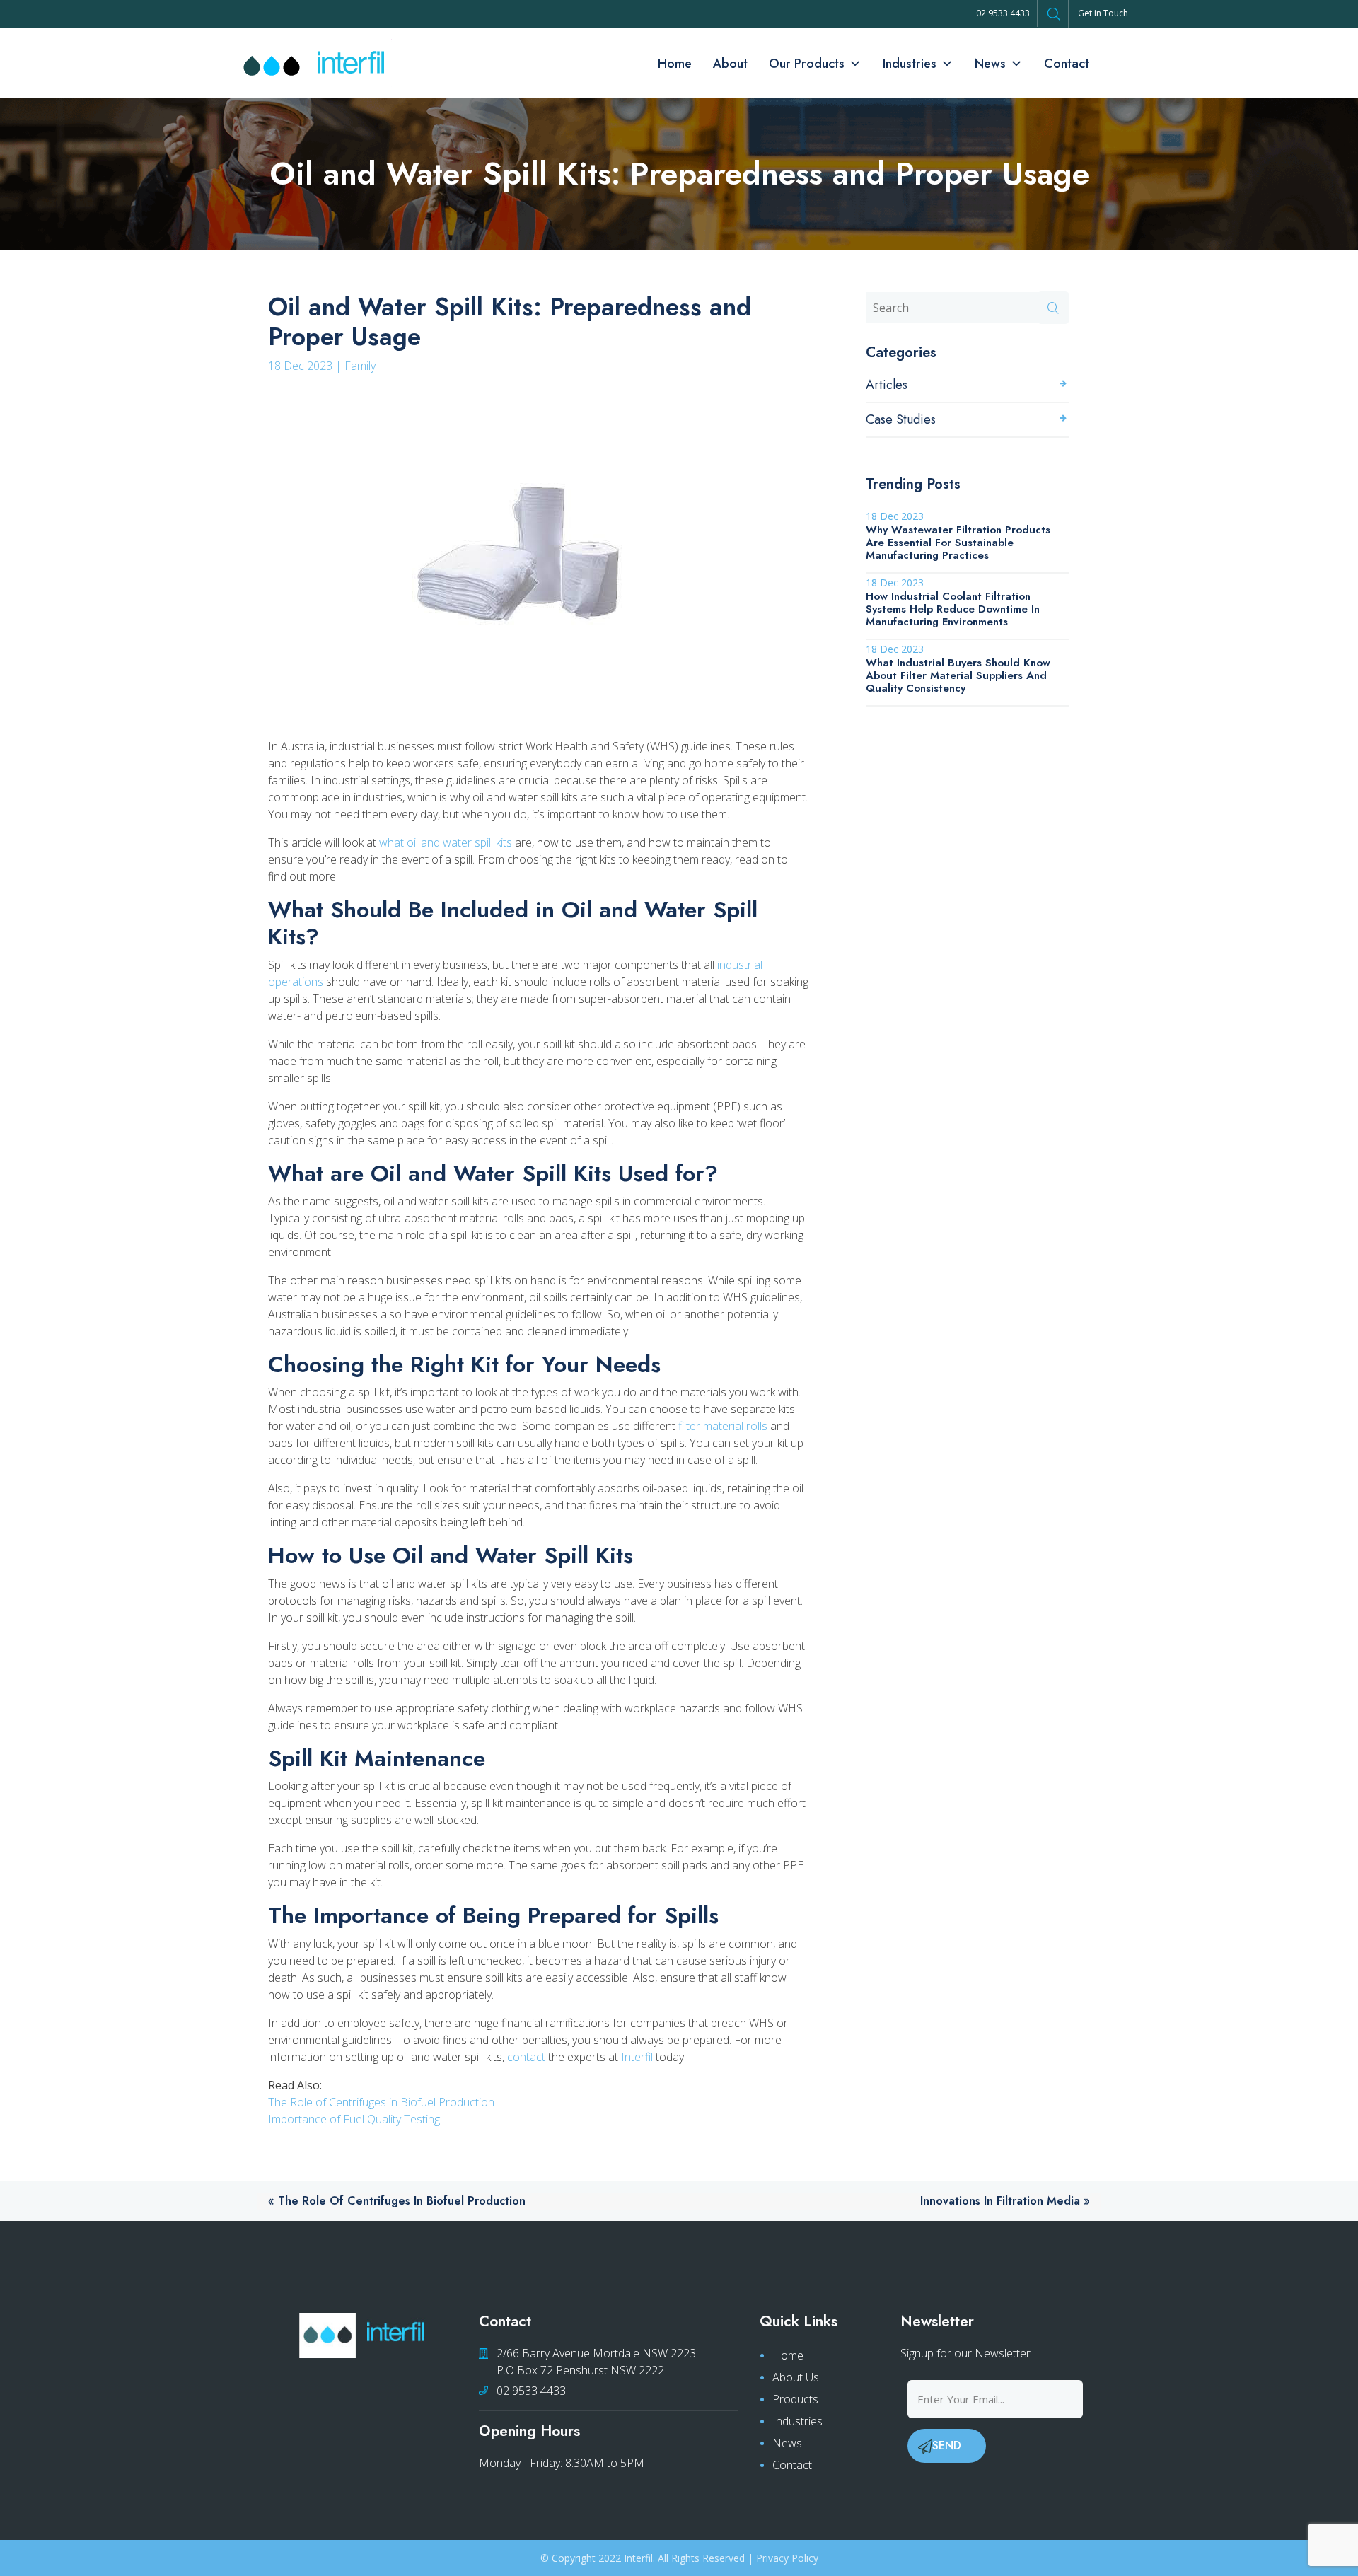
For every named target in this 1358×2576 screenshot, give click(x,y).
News (990, 64)
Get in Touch (1103, 13)
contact (526, 2057)
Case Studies (901, 419)
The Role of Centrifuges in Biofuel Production (381, 2102)
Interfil (637, 2057)
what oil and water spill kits (446, 842)
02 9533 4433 (1003, 13)
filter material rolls (723, 1426)
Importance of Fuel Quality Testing (354, 2119)
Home (675, 64)
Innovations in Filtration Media (1000, 2201)
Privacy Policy (787, 2558)
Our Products (807, 64)
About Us (796, 2377)
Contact (1067, 64)
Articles (887, 385)
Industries (910, 64)
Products (795, 2399)
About (730, 64)
